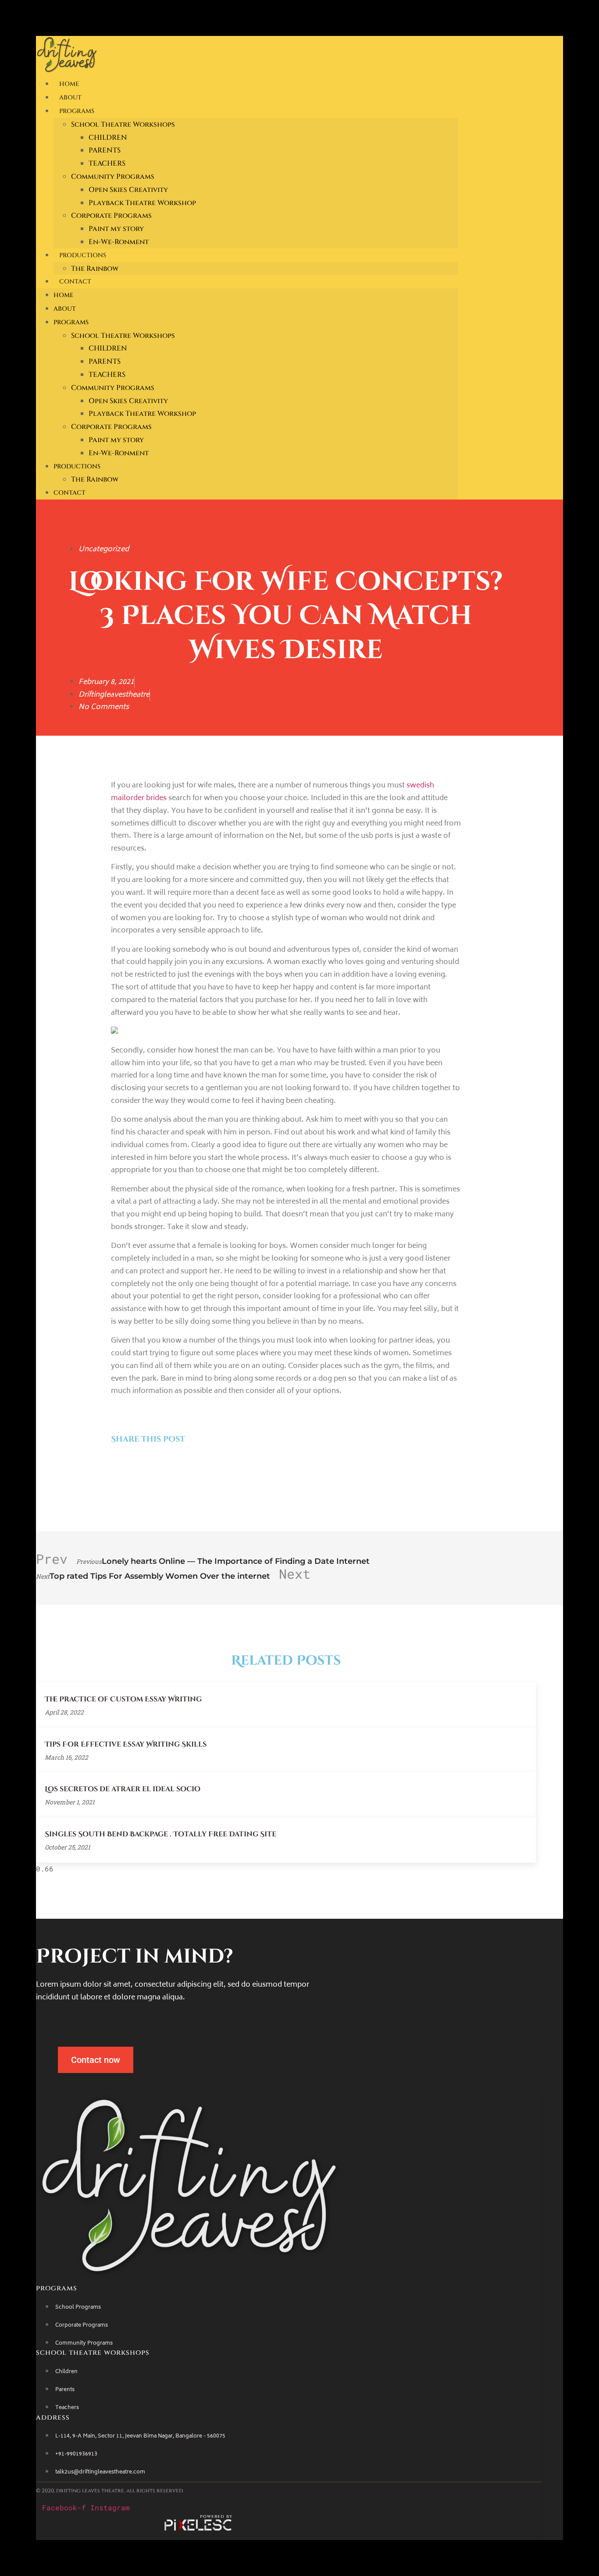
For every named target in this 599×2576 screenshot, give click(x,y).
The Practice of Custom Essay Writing (123, 1699)
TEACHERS (107, 163)
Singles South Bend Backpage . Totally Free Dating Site (160, 1834)
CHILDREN (108, 138)
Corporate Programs (111, 216)
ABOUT (70, 97)
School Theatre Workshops (123, 124)
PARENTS (105, 150)
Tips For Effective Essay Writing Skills (126, 1744)
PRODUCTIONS (83, 255)
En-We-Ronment (119, 242)
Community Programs (113, 177)
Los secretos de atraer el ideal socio (123, 1789)
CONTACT (75, 282)
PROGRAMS (77, 111)
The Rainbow (95, 269)
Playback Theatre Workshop (142, 203)
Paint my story (116, 229)
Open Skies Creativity (128, 190)
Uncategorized (104, 549)
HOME (69, 84)
